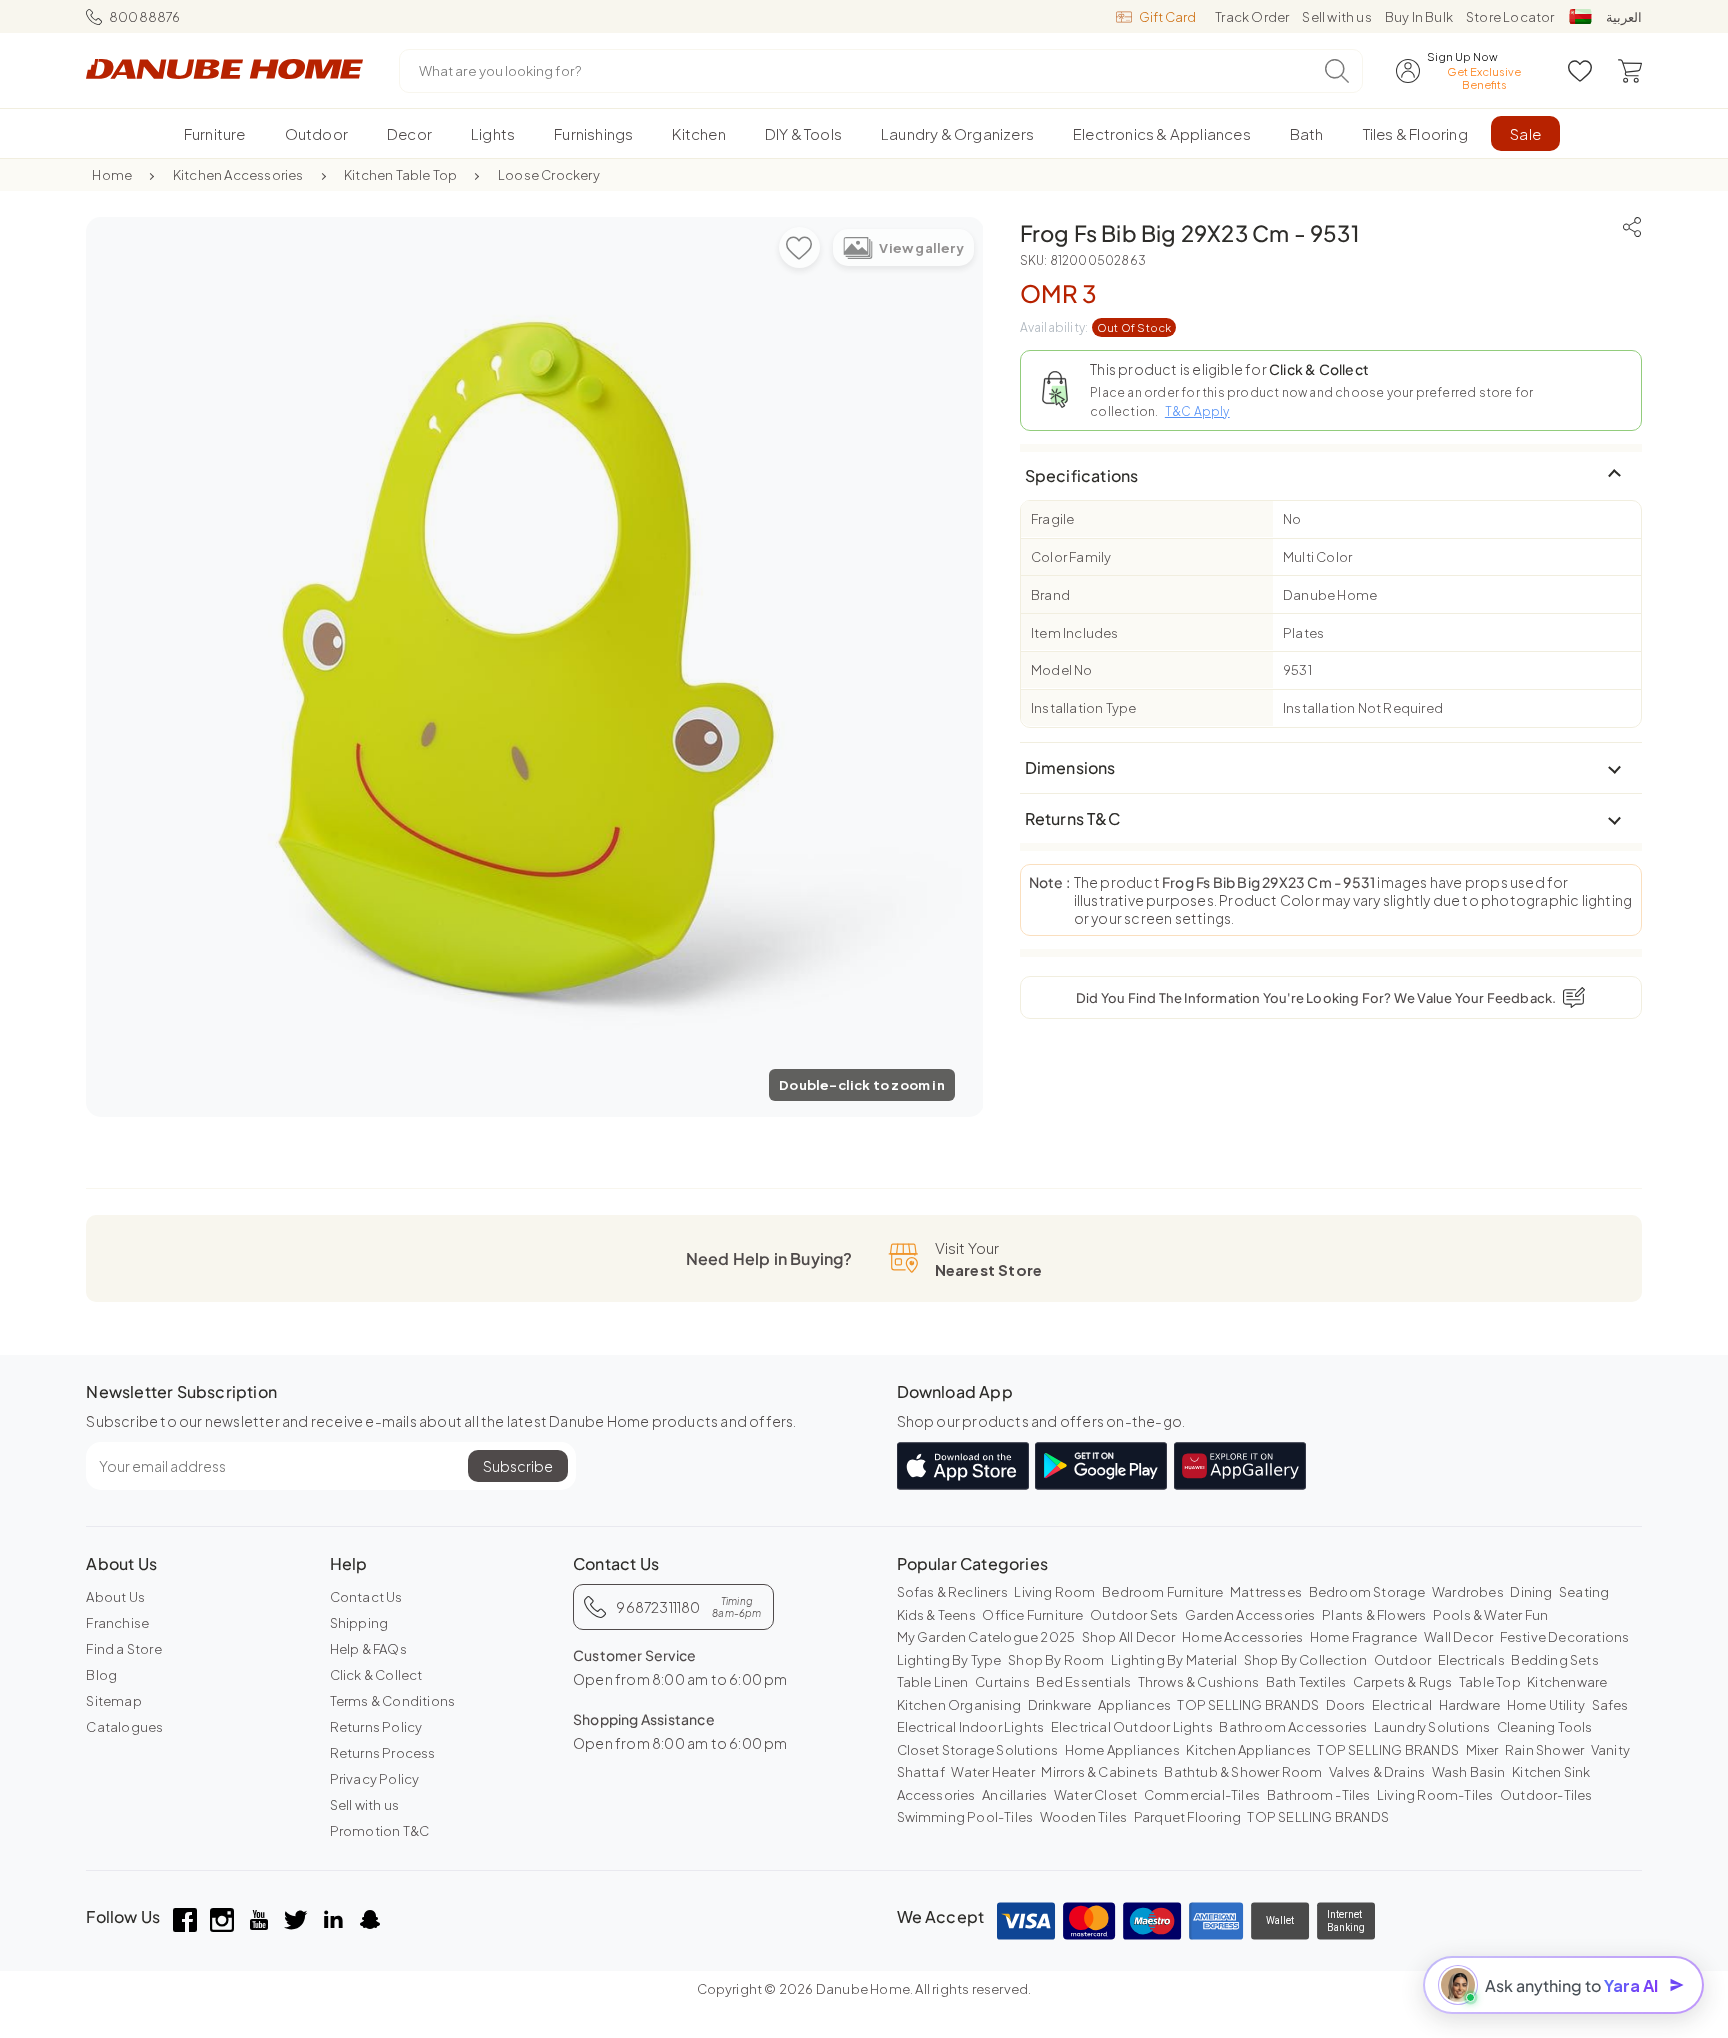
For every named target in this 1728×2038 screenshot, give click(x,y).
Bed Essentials (1083, 1682)
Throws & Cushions (1198, 1682)
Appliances (1134, 1705)
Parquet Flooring (1187, 1817)
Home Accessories (1242, 1637)
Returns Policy (376, 1727)
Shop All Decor (1129, 1637)
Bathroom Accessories (1293, 1727)
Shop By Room (1056, 1660)
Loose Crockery (549, 175)
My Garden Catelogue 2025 (986, 1637)
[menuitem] (214, 133)
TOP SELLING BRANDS (1248, 1705)
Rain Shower (1544, 1750)
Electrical (1402, 1705)
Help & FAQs (368, 1649)
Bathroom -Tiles (1319, 1795)
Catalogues (124, 1727)
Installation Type (1083, 708)
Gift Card (1167, 17)
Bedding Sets (1554, 1660)
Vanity (1610, 1750)
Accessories (936, 1795)
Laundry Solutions (1432, 1727)
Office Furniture (1032, 1615)
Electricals (1471, 1660)
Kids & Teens (936, 1615)
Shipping (359, 1623)
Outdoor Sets (1134, 1615)
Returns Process (383, 1753)
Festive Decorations (1565, 1637)
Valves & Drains (1377, 1772)
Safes (1610, 1705)
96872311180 (688, 1607)
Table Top (1490, 1682)
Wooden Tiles (1083, 1817)
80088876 (144, 17)
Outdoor (1402, 1660)
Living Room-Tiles (1435, 1795)
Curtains (1002, 1682)
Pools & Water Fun (1490, 1615)
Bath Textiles (1306, 1682)
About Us (115, 1597)
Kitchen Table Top (400, 175)
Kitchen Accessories (238, 175)
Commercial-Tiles (1202, 1795)
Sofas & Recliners (952, 1592)
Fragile (1052, 519)
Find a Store (123, 1649)
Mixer (1482, 1750)
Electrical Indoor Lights (971, 1727)
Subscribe (518, 1466)
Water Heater (992, 1772)
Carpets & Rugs (1403, 1682)
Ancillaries (1014, 1795)
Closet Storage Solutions (978, 1750)
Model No (1062, 670)
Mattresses (1266, 1592)
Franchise (117, 1623)
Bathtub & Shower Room (1243, 1772)
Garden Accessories (1250, 1615)
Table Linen (933, 1682)
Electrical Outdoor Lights (1132, 1727)
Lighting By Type (949, 1660)
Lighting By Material (1174, 1660)
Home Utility (1546, 1705)
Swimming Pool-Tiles (965, 1817)
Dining (1531, 1592)
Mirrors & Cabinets (1099, 1772)
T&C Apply (1197, 410)
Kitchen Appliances (1248, 1750)
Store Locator (1510, 17)
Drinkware (1060, 1705)
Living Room (1054, 1592)
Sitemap (113, 1701)
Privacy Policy (375, 1779)
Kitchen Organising (959, 1705)
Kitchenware (1567, 1682)
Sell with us (1336, 17)
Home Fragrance (1364, 1637)
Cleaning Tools (1545, 1727)
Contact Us (366, 1597)
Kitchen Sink (1551, 1772)
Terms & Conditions (393, 1701)
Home (112, 175)
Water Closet (1095, 1795)
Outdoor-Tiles (1546, 1795)
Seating (1584, 1592)
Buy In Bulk (1419, 17)
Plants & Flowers (1374, 1615)
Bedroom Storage (1367, 1592)
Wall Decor (1458, 1637)
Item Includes (1075, 632)
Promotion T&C (380, 1831)
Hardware (1470, 1705)
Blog (101, 1675)
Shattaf (921, 1772)
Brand (1050, 594)
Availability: (1096, 327)
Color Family (1071, 556)
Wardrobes (1468, 1592)
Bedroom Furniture (1162, 1592)
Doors (1346, 1705)
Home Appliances (1122, 1750)
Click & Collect (376, 1675)
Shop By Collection (1306, 1660)
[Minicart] (1630, 71)
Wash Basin (1469, 1772)
